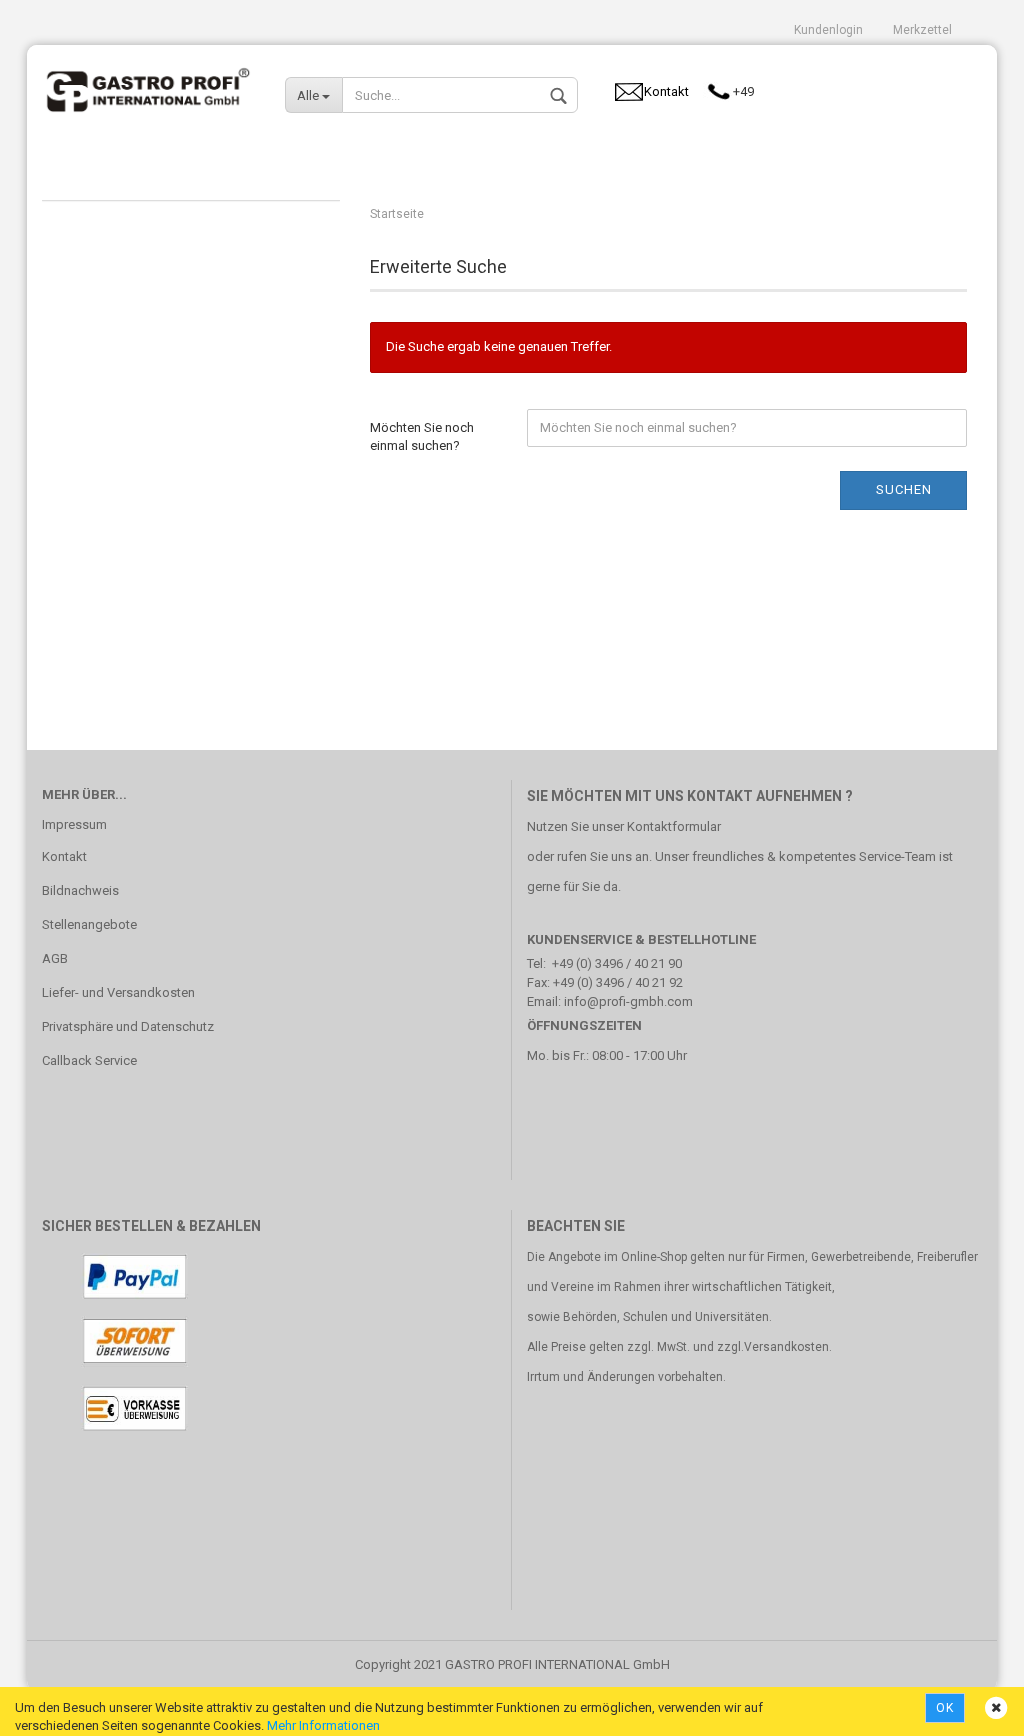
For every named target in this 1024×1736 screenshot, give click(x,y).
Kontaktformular (674, 826)
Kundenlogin (828, 30)
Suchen (904, 489)
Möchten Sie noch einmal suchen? (422, 437)
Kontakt (64, 856)
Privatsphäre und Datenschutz (128, 1026)
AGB (55, 958)
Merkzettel (922, 30)
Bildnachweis (80, 890)
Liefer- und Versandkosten (118, 992)
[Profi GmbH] (148, 85)
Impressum (74, 824)
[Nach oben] (969, 1706)
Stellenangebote (89, 924)
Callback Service (89, 1060)
